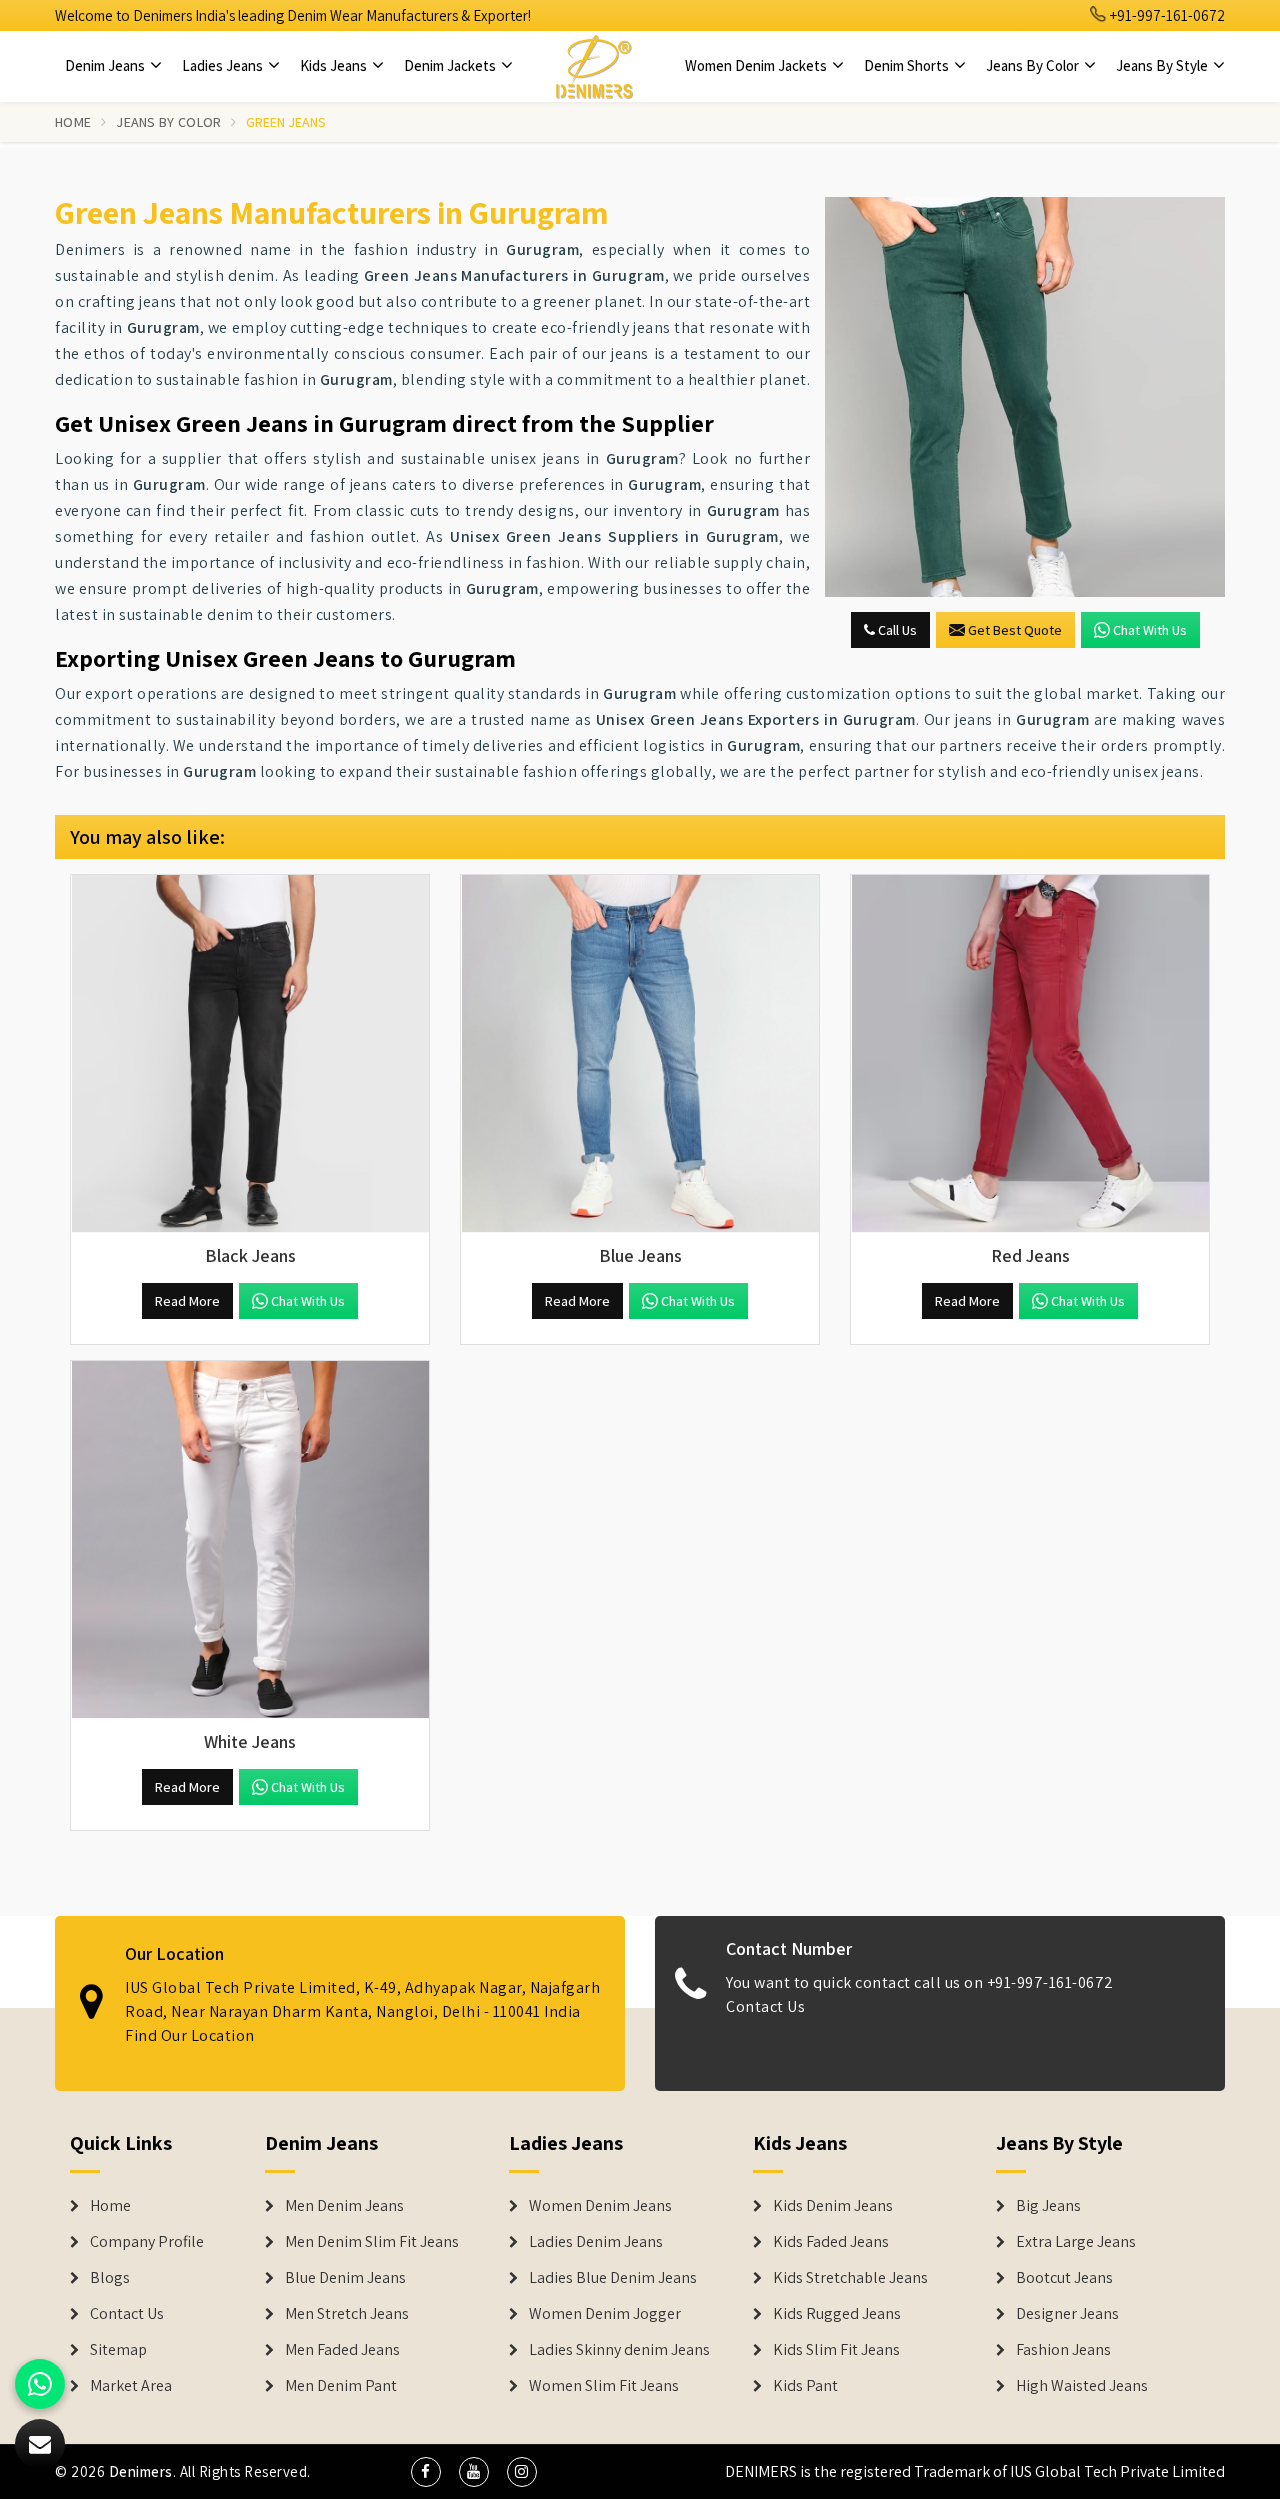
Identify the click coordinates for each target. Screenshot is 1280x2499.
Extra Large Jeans (1076, 2242)
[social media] (426, 2472)
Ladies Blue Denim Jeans (613, 2278)
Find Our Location (190, 2035)
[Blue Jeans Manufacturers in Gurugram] (640, 1054)
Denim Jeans (106, 65)
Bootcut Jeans (1064, 2278)
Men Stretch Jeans (347, 2314)
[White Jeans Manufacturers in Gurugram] (250, 1540)
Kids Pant (805, 2386)
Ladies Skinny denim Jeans (619, 2350)
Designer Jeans (1067, 2314)
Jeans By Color (1034, 65)
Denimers (141, 2471)
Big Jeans (1048, 2206)
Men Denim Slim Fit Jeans (372, 2242)
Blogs (110, 2278)
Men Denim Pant (341, 2386)
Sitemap (118, 2350)
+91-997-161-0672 (1166, 15)
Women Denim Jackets (757, 65)
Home (73, 122)
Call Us (896, 630)
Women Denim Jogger (605, 2314)
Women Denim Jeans (600, 2206)
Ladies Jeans (224, 65)
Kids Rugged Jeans (837, 2314)
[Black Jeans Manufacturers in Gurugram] (250, 1054)
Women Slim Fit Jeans (604, 2386)
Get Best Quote (1015, 630)
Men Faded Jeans (342, 2350)
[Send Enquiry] (1025, 397)
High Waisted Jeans (1082, 2386)
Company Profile (147, 2242)
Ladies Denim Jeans (596, 2242)
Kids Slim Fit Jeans (836, 2350)
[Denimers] (594, 66)
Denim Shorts (908, 65)
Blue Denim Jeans (345, 2278)
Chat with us (1150, 630)
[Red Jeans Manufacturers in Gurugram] (1030, 1054)
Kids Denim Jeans (833, 2206)
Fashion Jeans (1063, 2350)
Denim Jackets (451, 65)
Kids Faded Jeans (831, 2242)
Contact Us (765, 2006)
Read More (187, 1301)
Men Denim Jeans (344, 2206)
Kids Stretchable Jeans (850, 2278)
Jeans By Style (1163, 65)
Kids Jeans (335, 65)
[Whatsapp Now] (40, 2384)
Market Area (131, 2386)
